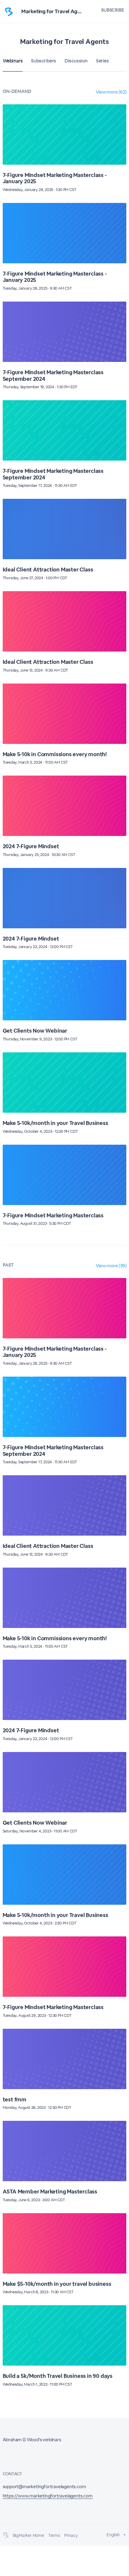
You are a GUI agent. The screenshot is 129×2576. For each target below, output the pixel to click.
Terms (54, 2535)
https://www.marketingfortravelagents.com (48, 2496)
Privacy (71, 2535)
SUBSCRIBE (113, 10)
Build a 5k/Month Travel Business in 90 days (58, 2376)
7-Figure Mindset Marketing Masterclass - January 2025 (55, 178)
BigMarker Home (28, 2535)
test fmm (15, 2099)
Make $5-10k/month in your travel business (57, 2284)
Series (102, 61)
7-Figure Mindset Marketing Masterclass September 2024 (53, 376)
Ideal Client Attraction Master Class (48, 570)
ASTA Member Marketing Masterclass (50, 2191)
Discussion (76, 61)
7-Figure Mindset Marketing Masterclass (53, 1215)
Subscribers (43, 61)
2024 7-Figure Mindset (31, 846)
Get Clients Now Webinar (35, 1031)
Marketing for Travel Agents (54, 11)
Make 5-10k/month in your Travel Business (55, 1123)
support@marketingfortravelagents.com (44, 2486)
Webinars (13, 61)
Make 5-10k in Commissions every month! (55, 754)
